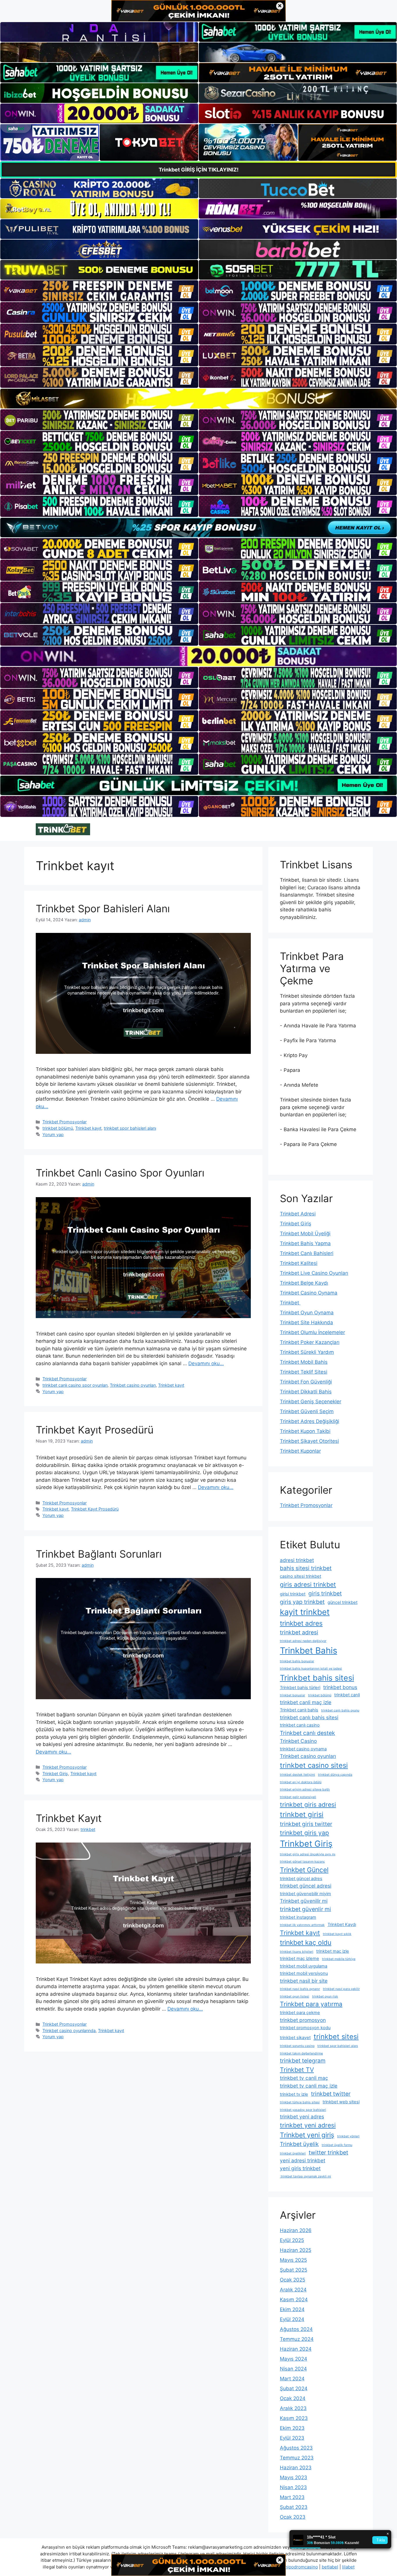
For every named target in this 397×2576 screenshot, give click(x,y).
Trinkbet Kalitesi (299, 1263)
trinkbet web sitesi (341, 2102)
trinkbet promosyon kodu (305, 2028)
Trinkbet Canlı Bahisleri (307, 1253)
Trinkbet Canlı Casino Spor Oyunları (120, 1173)
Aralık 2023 (293, 2408)
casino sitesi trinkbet (301, 1576)
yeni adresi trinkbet (303, 2160)
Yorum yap (53, 1135)
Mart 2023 (292, 2497)
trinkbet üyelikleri (293, 2153)
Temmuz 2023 (297, 2458)
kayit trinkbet (305, 1612)
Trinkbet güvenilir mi (304, 1901)
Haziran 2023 (296, 2468)
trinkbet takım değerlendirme (301, 2053)
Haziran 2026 (296, 2230)
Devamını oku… (206, 1363)
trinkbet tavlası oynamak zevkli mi (305, 2176)
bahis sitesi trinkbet (306, 1568)
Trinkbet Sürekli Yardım (307, 1352)
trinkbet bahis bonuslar (297, 1661)
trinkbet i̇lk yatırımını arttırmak (302, 1925)
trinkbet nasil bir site (304, 1981)
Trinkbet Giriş (55, 1773)
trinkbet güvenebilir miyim (305, 1894)
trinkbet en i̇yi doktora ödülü (301, 1782)
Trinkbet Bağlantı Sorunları (99, 1554)
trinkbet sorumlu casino (297, 2046)
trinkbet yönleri (348, 2136)
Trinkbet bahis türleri (300, 1688)
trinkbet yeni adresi (308, 2125)
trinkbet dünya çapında (335, 1775)
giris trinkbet (325, 1593)
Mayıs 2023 (294, 2477)
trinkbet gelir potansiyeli (298, 1797)
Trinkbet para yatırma (311, 2004)
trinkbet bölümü (58, 1128)
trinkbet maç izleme (299, 1959)
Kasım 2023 (294, 2418)
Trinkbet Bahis (309, 1651)
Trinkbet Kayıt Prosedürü (95, 1430)
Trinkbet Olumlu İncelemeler (312, 1332)
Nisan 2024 (293, 2369)
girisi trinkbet (293, 1594)
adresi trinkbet (297, 1560)
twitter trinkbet (328, 2152)
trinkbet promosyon (303, 2020)
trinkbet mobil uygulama (304, 1966)
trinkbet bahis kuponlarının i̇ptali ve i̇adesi (311, 1669)
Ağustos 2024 (296, 2329)
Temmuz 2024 (297, 2339)
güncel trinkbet (343, 1602)
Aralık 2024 (293, 2290)
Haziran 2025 (296, 2250)
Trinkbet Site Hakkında (306, 1322)
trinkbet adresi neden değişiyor (303, 1641)
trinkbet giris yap (304, 1833)
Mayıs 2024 (294, 2359)
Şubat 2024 (294, 2388)
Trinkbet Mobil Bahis (304, 1362)
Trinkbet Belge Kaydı (304, 1283)
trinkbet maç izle (333, 1951)
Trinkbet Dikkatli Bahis (306, 1392)
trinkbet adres (301, 1623)
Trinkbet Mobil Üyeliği (305, 1233)
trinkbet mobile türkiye (339, 1959)
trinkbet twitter (331, 2094)
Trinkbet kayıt (88, 1128)
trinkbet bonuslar (293, 1695)
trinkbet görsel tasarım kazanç (302, 1862)
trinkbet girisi (302, 1814)
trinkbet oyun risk (325, 1996)
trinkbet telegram (303, 2061)
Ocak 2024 (293, 2398)
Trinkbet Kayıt (69, 1818)
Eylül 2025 (292, 2240)
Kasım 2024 (294, 2300)
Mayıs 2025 (293, 2260)
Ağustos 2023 (296, 2448)
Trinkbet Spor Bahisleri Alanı (103, 908)
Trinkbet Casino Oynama (309, 1293)
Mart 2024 (292, 2379)
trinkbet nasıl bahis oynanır (300, 1989)
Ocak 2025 (293, 2280)
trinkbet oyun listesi (295, 1996)
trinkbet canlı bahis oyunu (340, 1710)
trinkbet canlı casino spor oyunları (75, 1385)
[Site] (99, 291)
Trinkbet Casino (298, 1741)
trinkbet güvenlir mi (305, 1909)
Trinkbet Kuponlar (300, 1451)
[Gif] (199, 398)
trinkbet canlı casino (300, 1725)
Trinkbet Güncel (304, 1870)
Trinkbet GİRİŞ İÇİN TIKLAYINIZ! (199, 170)
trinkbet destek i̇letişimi (297, 1775)
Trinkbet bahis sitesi (317, 1678)
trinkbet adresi (299, 1632)
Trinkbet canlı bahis (299, 1710)
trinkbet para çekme (300, 2013)
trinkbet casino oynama (303, 1749)
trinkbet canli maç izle (306, 1702)
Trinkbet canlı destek (307, 1733)
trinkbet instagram (298, 1917)
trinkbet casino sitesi (314, 1765)
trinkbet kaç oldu (306, 1942)
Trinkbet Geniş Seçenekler (311, 1402)
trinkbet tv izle (294, 2094)
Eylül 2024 (292, 2319)
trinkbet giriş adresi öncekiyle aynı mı (308, 1854)
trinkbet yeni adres (302, 2117)
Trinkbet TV (297, 2070)
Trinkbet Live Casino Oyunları (314, 1273)
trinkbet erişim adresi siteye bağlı (305, 1789)
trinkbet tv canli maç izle (309, 2086)
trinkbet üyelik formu (337, 2145)
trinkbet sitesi (336, 2037)
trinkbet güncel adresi (306, 1886)
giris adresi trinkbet (308, 1584)
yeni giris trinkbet (300, 2168)
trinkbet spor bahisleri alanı (130, 1128)
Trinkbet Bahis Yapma (305, 1243)
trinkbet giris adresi (308, 1804)
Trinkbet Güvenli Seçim (307, 1411)
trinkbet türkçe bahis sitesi (300, 2102)
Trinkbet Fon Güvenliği (306, 1382)
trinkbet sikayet (295, 2038)
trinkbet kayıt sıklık (337, 1934)
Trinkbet (290, 1303)
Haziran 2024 (296, 2349)
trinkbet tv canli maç (304, 2078)
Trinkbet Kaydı (342, 1925)
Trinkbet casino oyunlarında (69, 2030)
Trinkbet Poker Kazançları (310, 1342)
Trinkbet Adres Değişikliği (310, 1421)
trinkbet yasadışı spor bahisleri (303, 2110)
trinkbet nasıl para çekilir (341, 1989)
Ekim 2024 (292, 2309)
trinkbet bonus (340, 1687)
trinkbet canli (347, 1695)
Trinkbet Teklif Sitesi (304, 1372)
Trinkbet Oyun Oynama (307, 1313)
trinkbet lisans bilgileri (297, 1952)
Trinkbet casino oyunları (133, 1385)
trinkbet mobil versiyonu (304, 1973)
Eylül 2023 (292, 2438)
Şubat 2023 (294, 2507)
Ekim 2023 (292, 2428)
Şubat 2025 (294, 2270)
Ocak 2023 (293, 2517)
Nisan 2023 (293, 2487)
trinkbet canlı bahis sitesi (309, 1717)
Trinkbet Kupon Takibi (305, 1431)
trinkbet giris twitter (306, 1824)
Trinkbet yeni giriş (307, 2135)
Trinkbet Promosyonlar (65, 1122)
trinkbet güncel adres (301, 1879)
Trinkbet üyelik (299, 2144)
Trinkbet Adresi (298, 1214)
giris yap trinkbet (302, 1602)
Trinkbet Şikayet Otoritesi (309, 1441)
